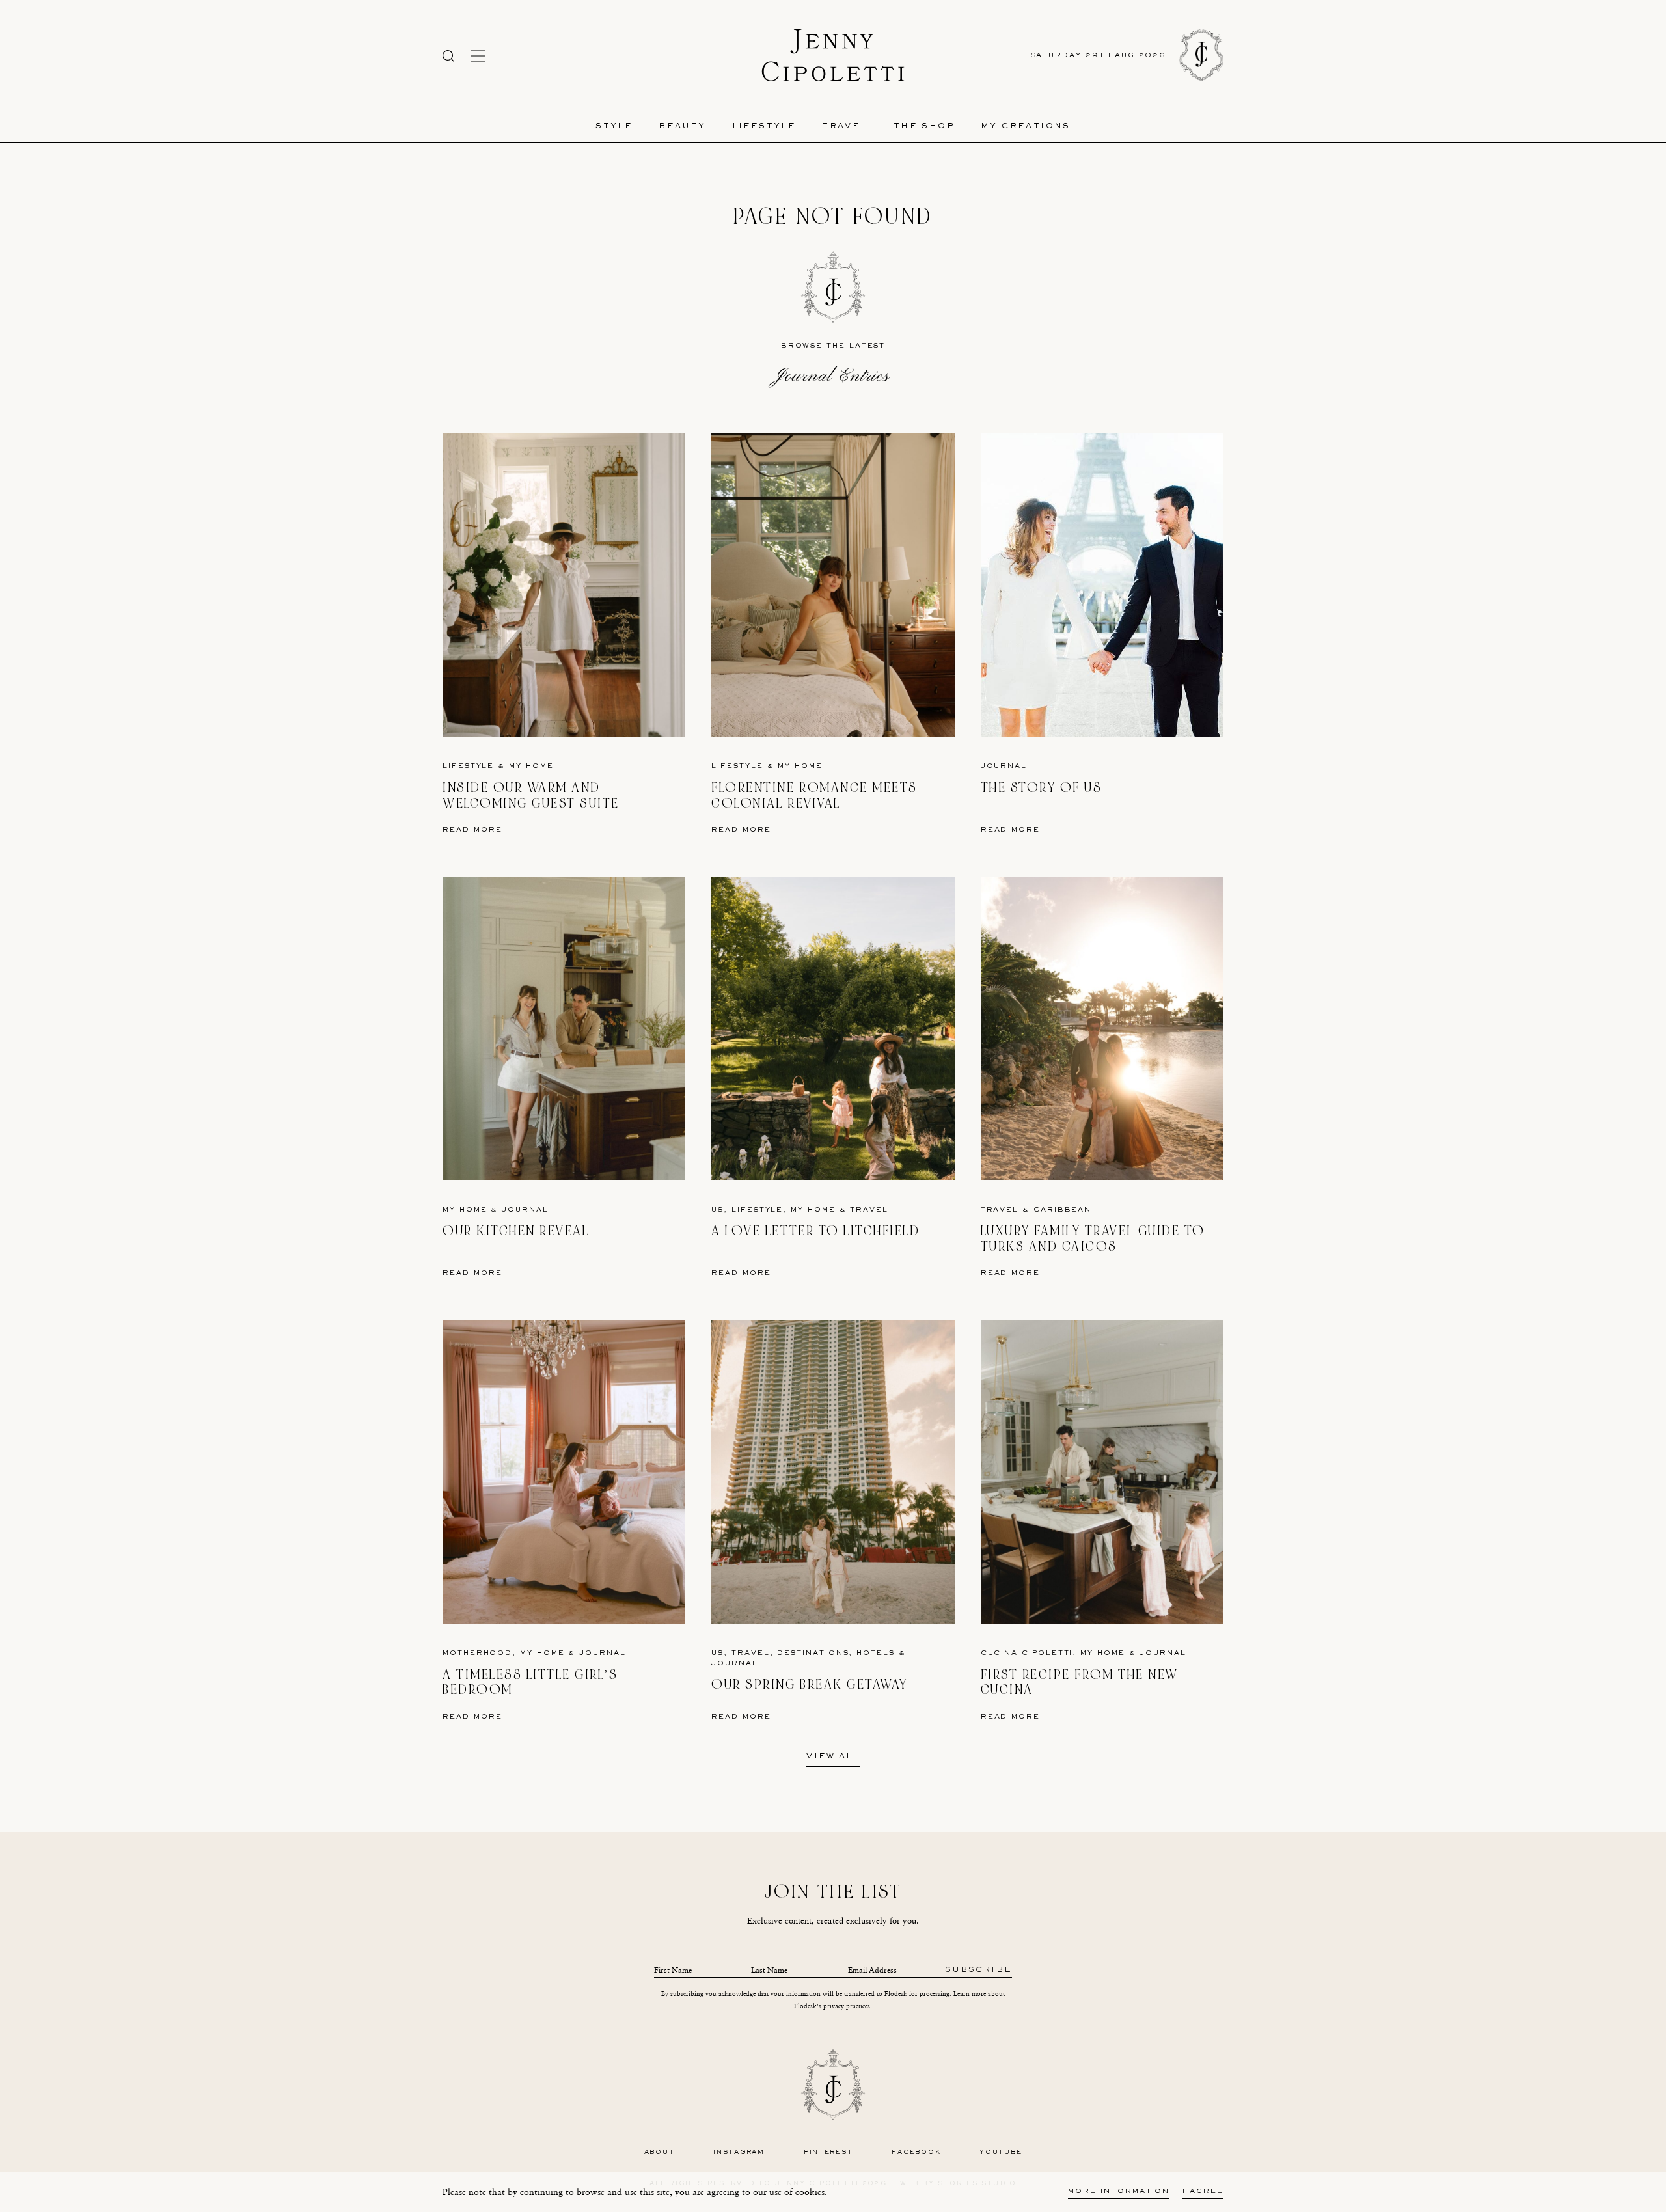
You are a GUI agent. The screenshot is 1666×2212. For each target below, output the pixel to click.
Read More (472, 830)
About (660, 2152)
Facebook (916, 2152)
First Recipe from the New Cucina (1080, 1683)
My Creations (1026, 127)
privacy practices (847, 2006)
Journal (1004, 766)
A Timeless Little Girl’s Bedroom (530, 1683)
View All (833, 1757)
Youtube (1001, 2152)
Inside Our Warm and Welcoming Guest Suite (531, 796)
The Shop (924, 127)
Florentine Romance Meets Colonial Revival (814, 796)
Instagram (739, 2152)
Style (614, 127)
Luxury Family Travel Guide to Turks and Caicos (1093, 1239)
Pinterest (828, 2152)
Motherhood (477, 1653)
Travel (844, 127)
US (717, 1210)
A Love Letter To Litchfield (815, 1231)
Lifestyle (764, 127)
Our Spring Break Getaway (809, 1685)
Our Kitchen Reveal (516, 1231)
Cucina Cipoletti (1027, 1653)
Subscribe (978, 1970)
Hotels (876, 1653)
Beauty (682, 127)
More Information (1119, 2192)
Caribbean (1062, 1210)
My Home (531, 766)
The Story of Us (1042, 788)
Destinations (813, 1653)
